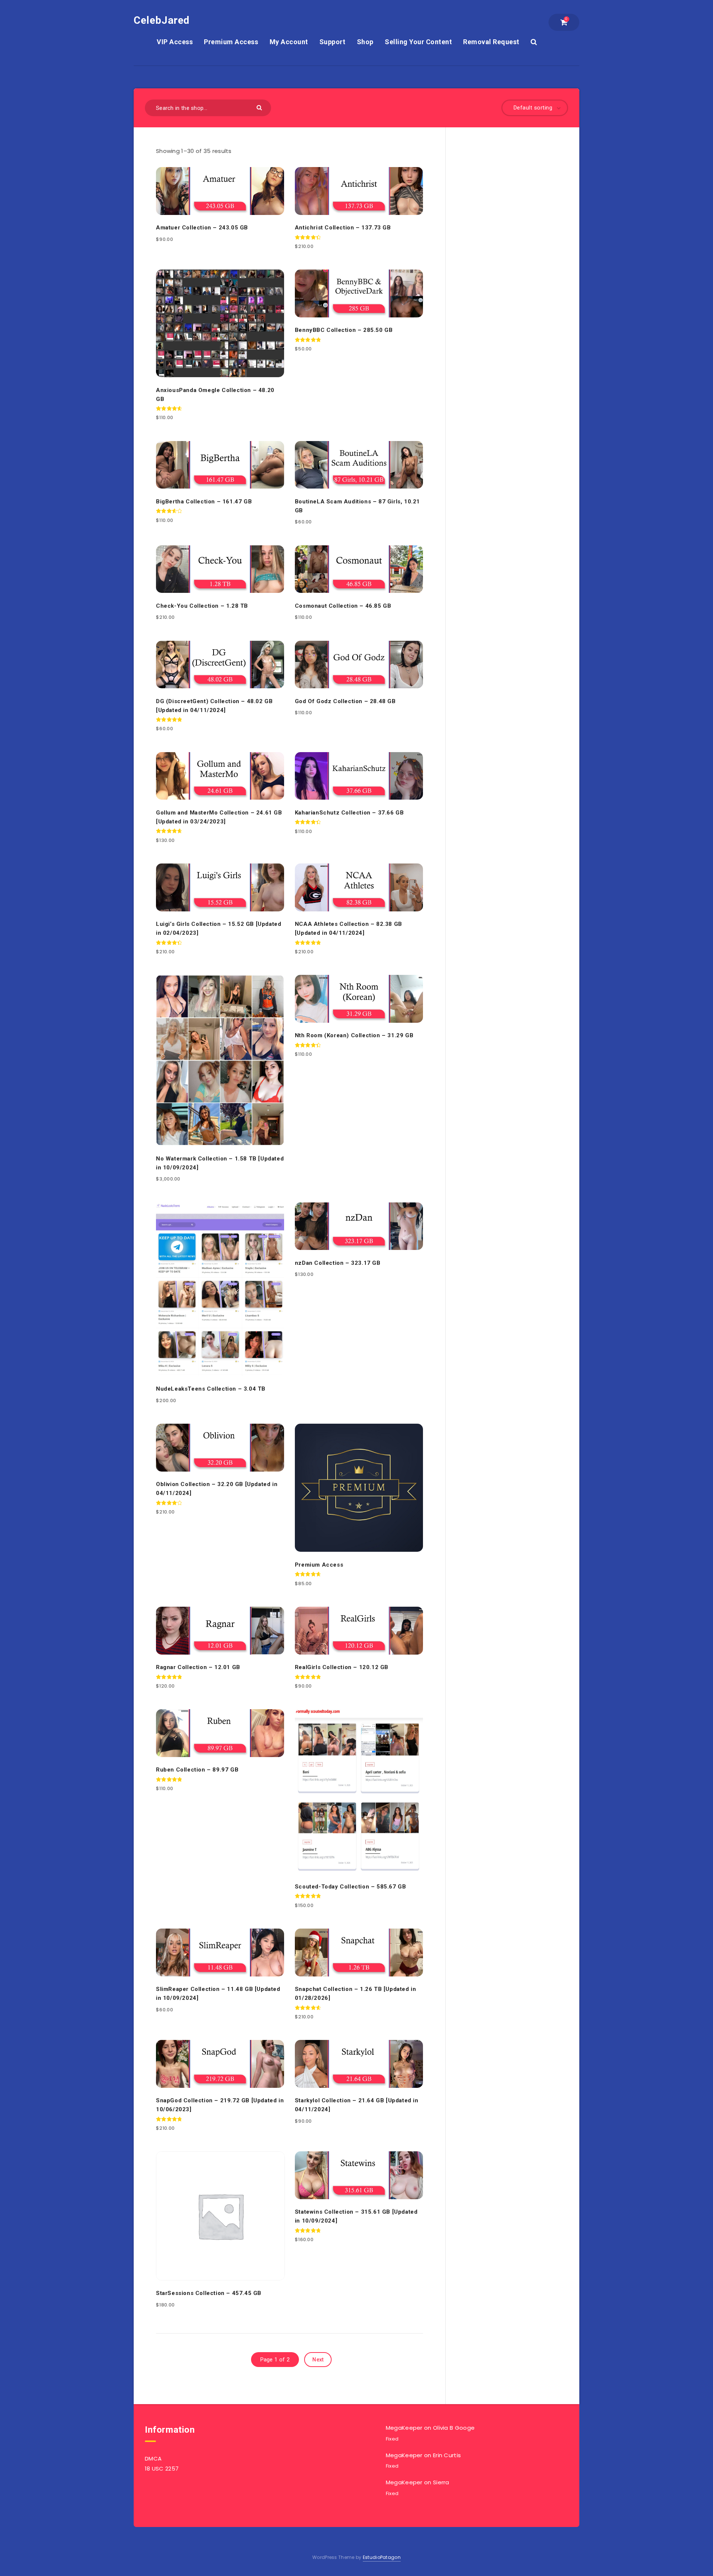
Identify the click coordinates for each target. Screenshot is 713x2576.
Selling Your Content (418, 42)
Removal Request (491, 42)
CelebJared (162, 20)
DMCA (153, 2459)
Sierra (441, 2482)
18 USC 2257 (162, 2469)
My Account (289, 42)
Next (318, 2360)
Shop (365, 42)
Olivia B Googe (454, 2428)
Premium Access (231, 42)
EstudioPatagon (382, 2557)
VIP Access (175, 42)
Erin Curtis (447, 2455)
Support (333, 42)
